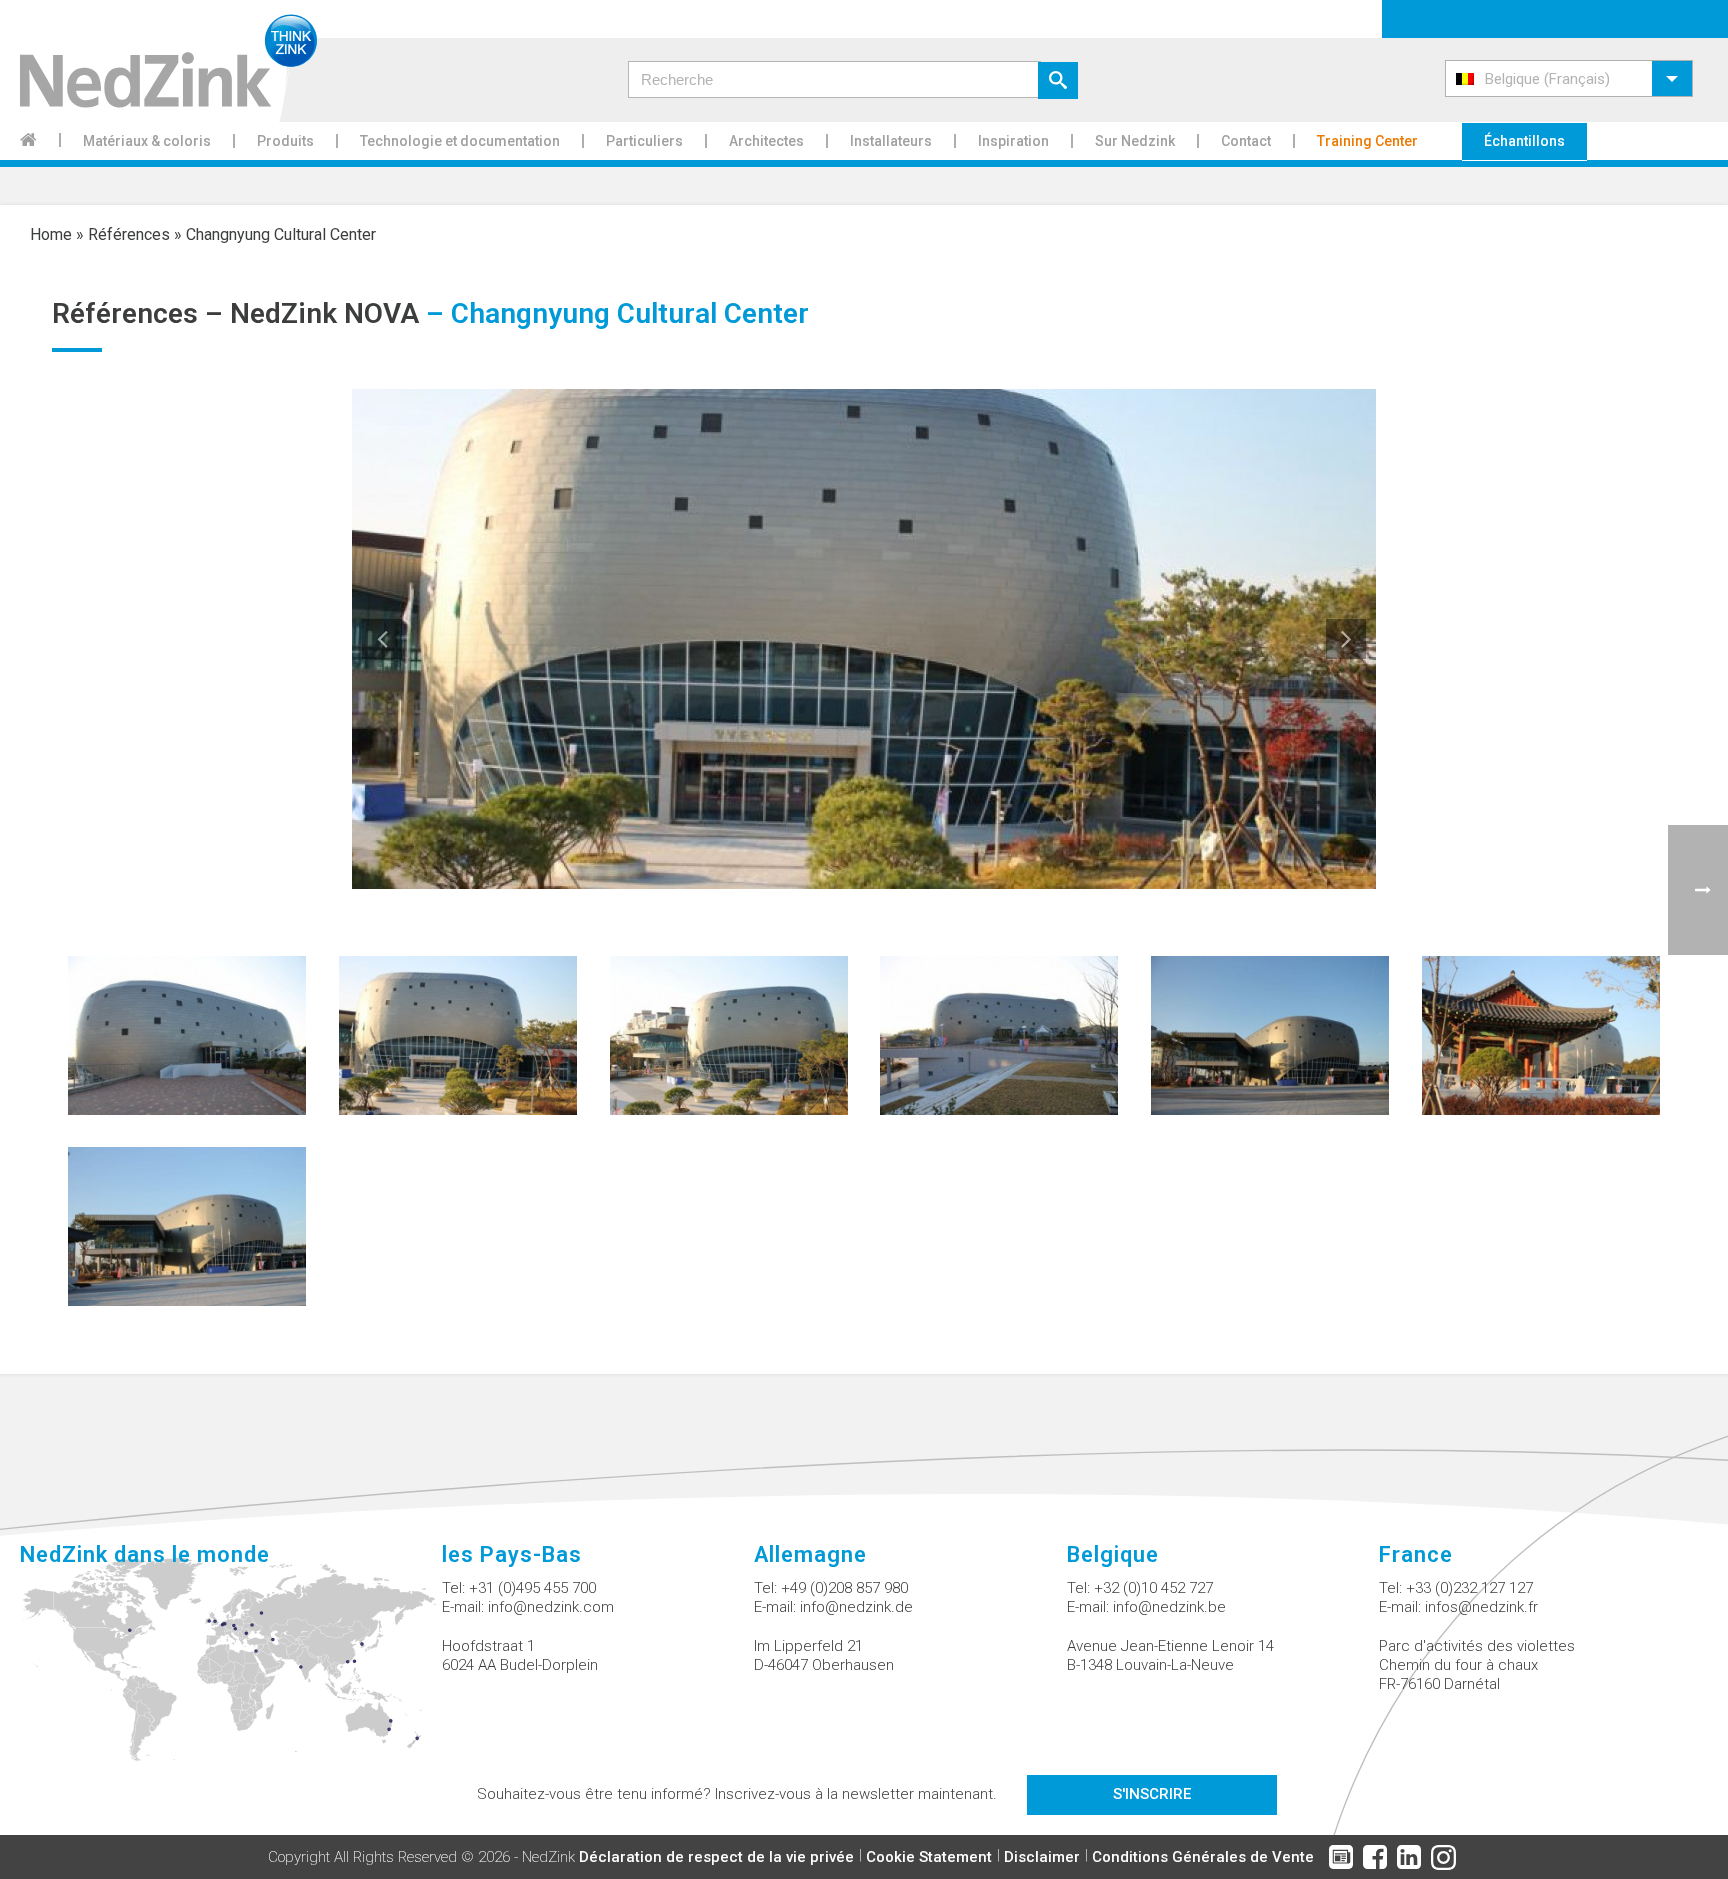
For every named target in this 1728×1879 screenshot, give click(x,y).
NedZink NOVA (324, 313)
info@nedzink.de (856, 1607)
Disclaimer (1042, 1857)
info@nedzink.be (1169, 1607)
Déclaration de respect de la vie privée (716, 1857)
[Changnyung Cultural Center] (187, 1034)
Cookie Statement (929, 1857)
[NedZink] (158, 61)
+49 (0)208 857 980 (844, 1588)
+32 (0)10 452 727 (1153, 1588)
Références (129, 234)
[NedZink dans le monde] (231, 1671)
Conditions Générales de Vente (1203, 1857)
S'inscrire (1152, 1794)
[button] (1569, 78)
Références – (141, 313)
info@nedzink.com (551, 1607)
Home (51, 234)
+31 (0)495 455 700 (532, 1588)
